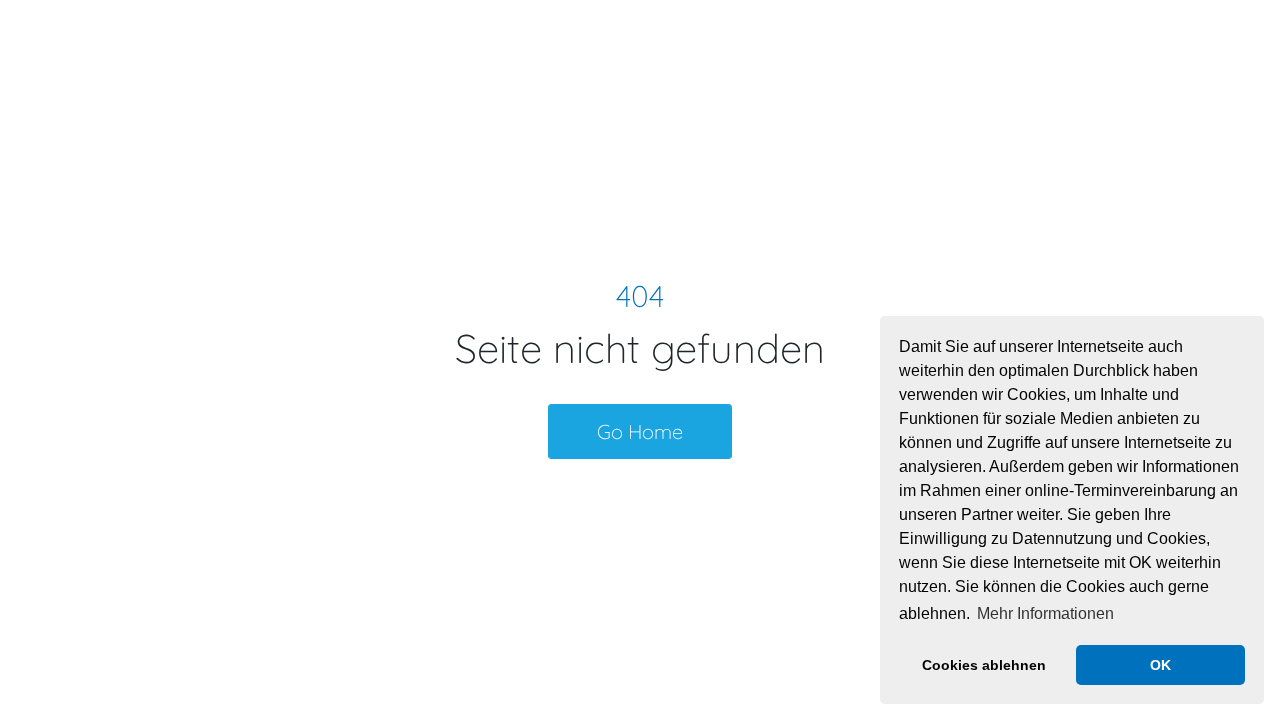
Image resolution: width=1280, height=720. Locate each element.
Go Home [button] (640, 431)
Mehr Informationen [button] (1045, 613)
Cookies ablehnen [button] (984, 665)
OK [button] (1160, 665)
